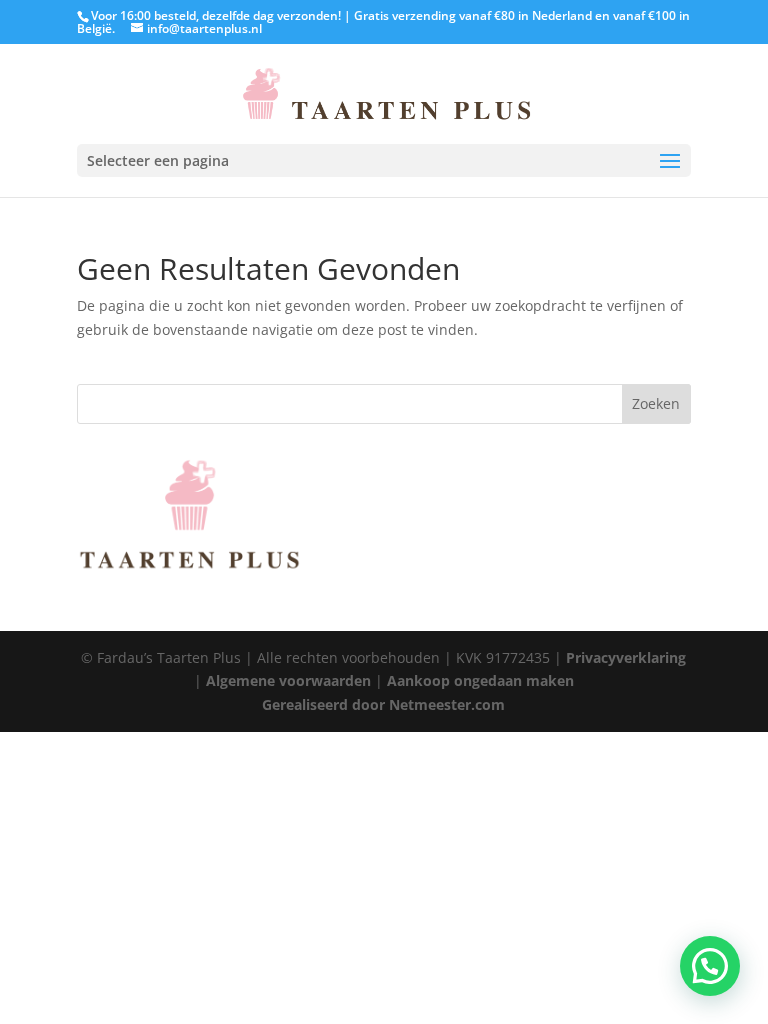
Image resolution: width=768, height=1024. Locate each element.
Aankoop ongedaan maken (480, 680)
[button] (710, 966)
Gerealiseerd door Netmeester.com (383, 704)
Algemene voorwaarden (288, 680)
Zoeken (656, 403)
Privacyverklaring (626, 657)
